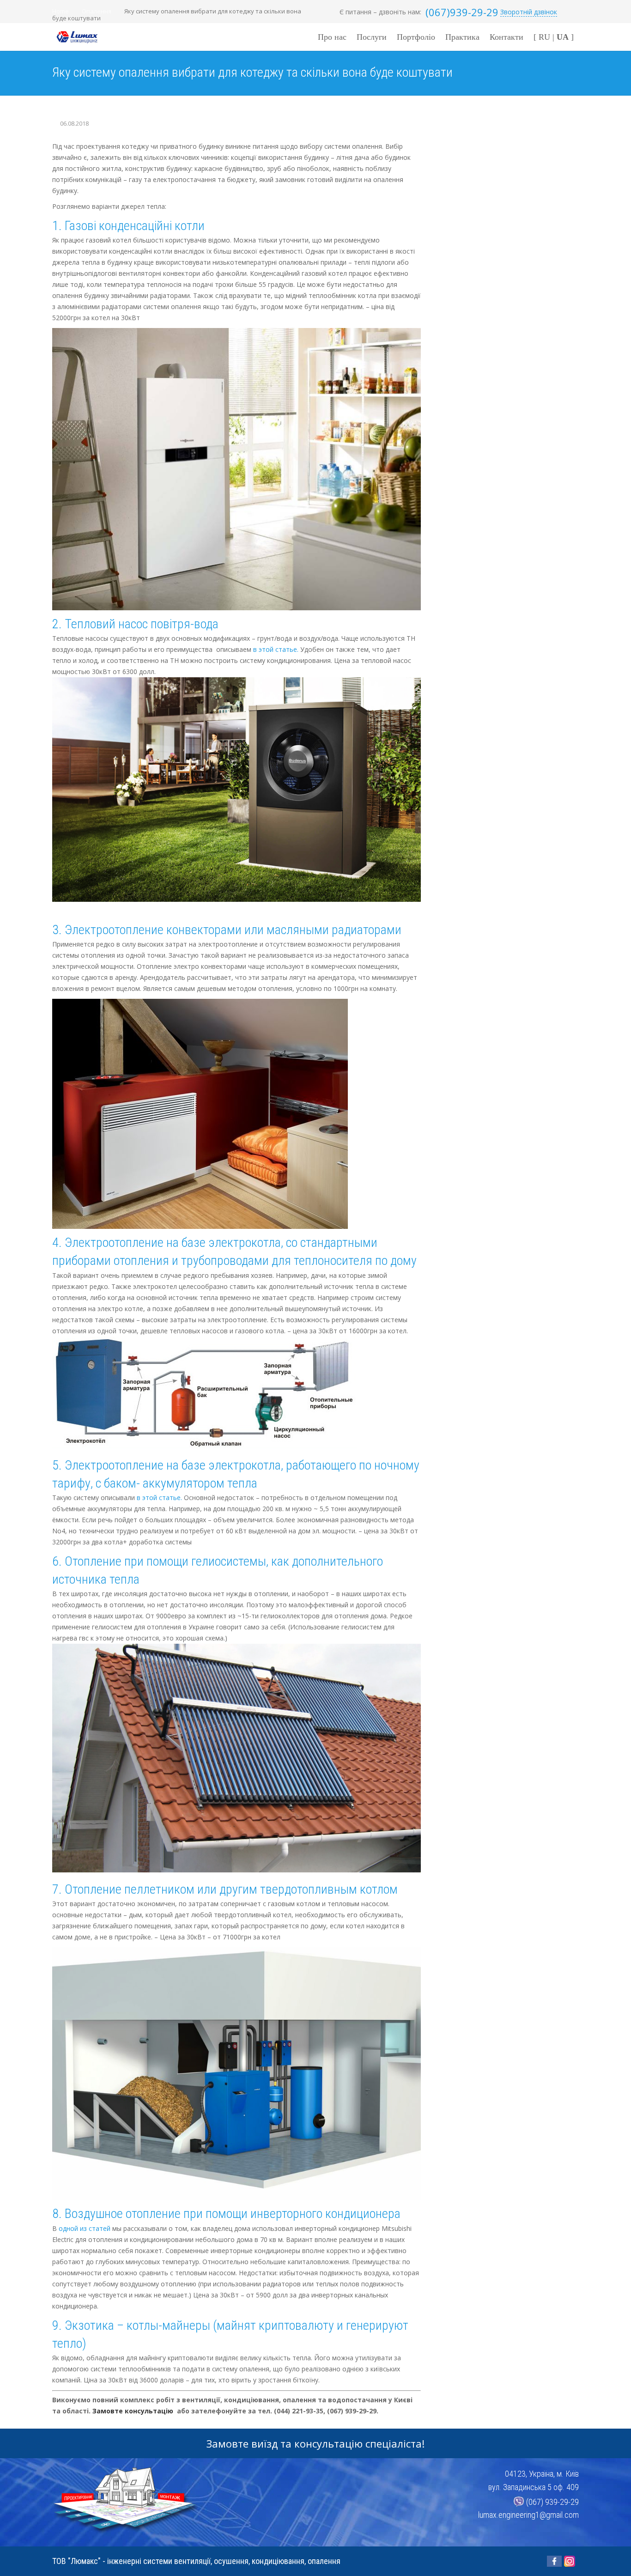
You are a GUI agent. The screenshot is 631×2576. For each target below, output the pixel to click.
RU (544, 37)
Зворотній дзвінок (529, 12)
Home (61, 11)
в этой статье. (276, 649)
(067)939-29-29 (462, 12)
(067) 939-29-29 (552, 2501)
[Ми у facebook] (554, 2561)
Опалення (97, 11)
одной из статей (85, 2228)
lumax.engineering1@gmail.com (528, 2515)
